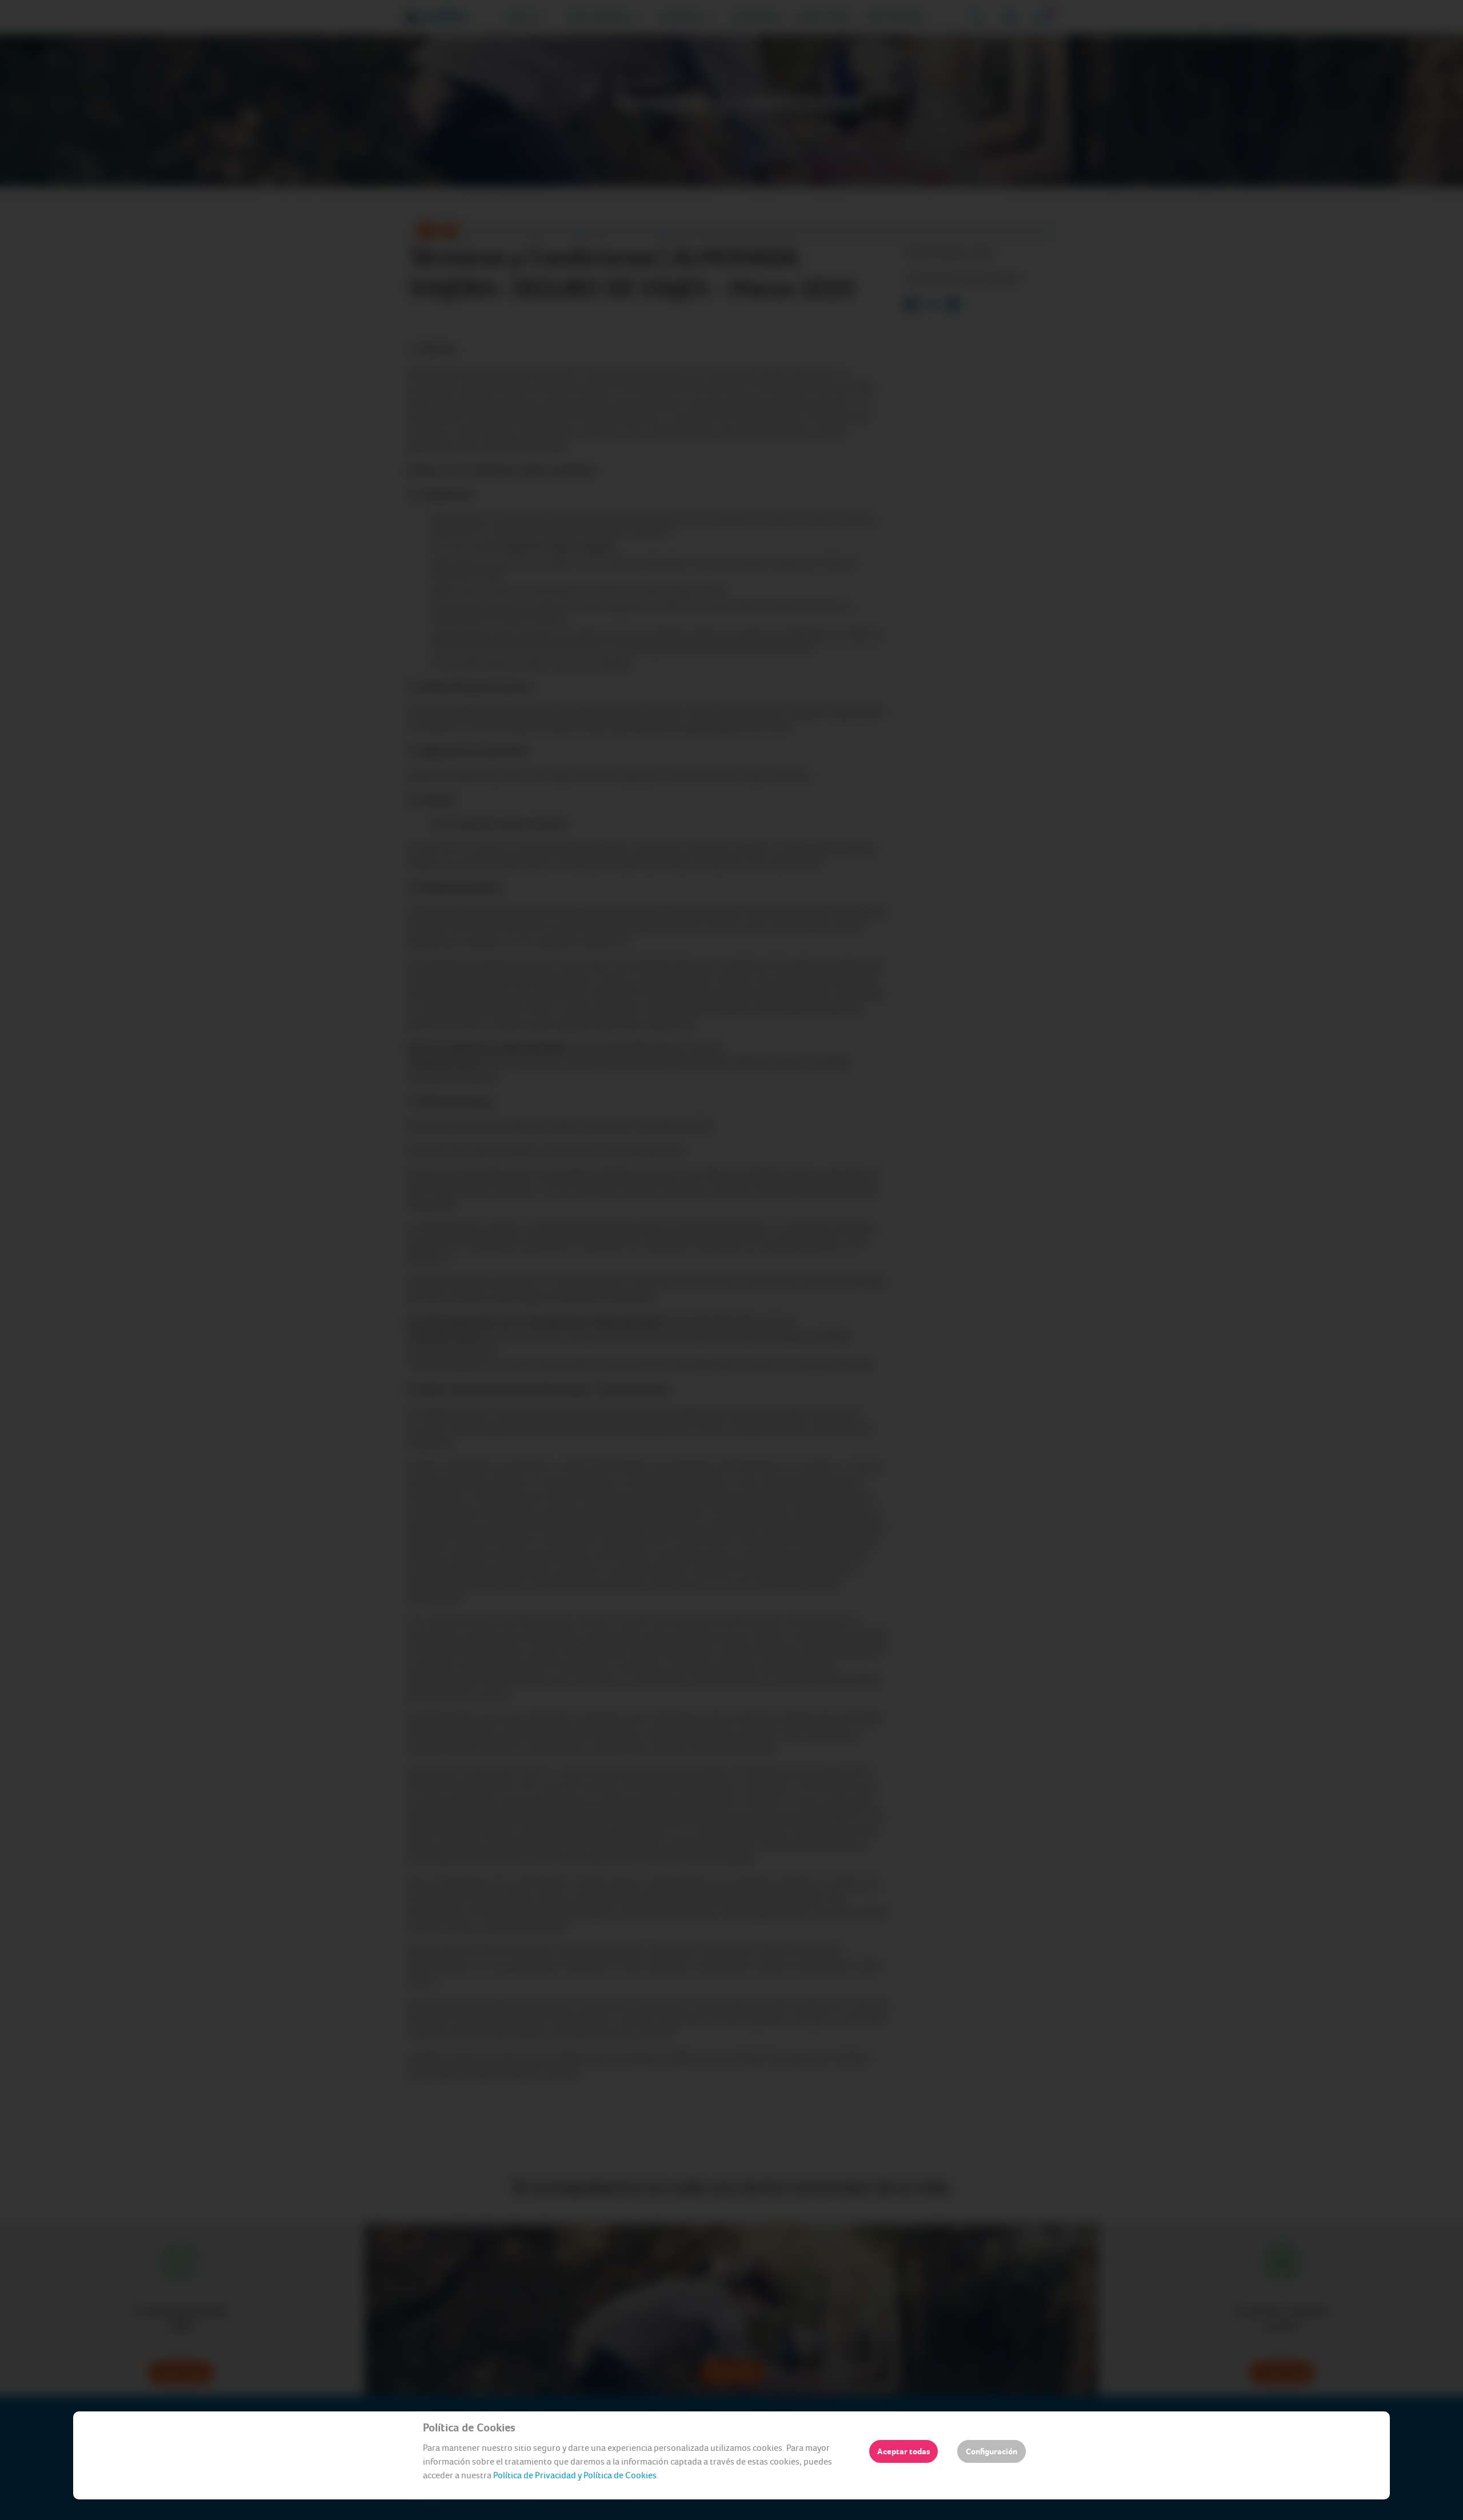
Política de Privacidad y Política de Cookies (575, 2475)
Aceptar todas (904, 2451)
